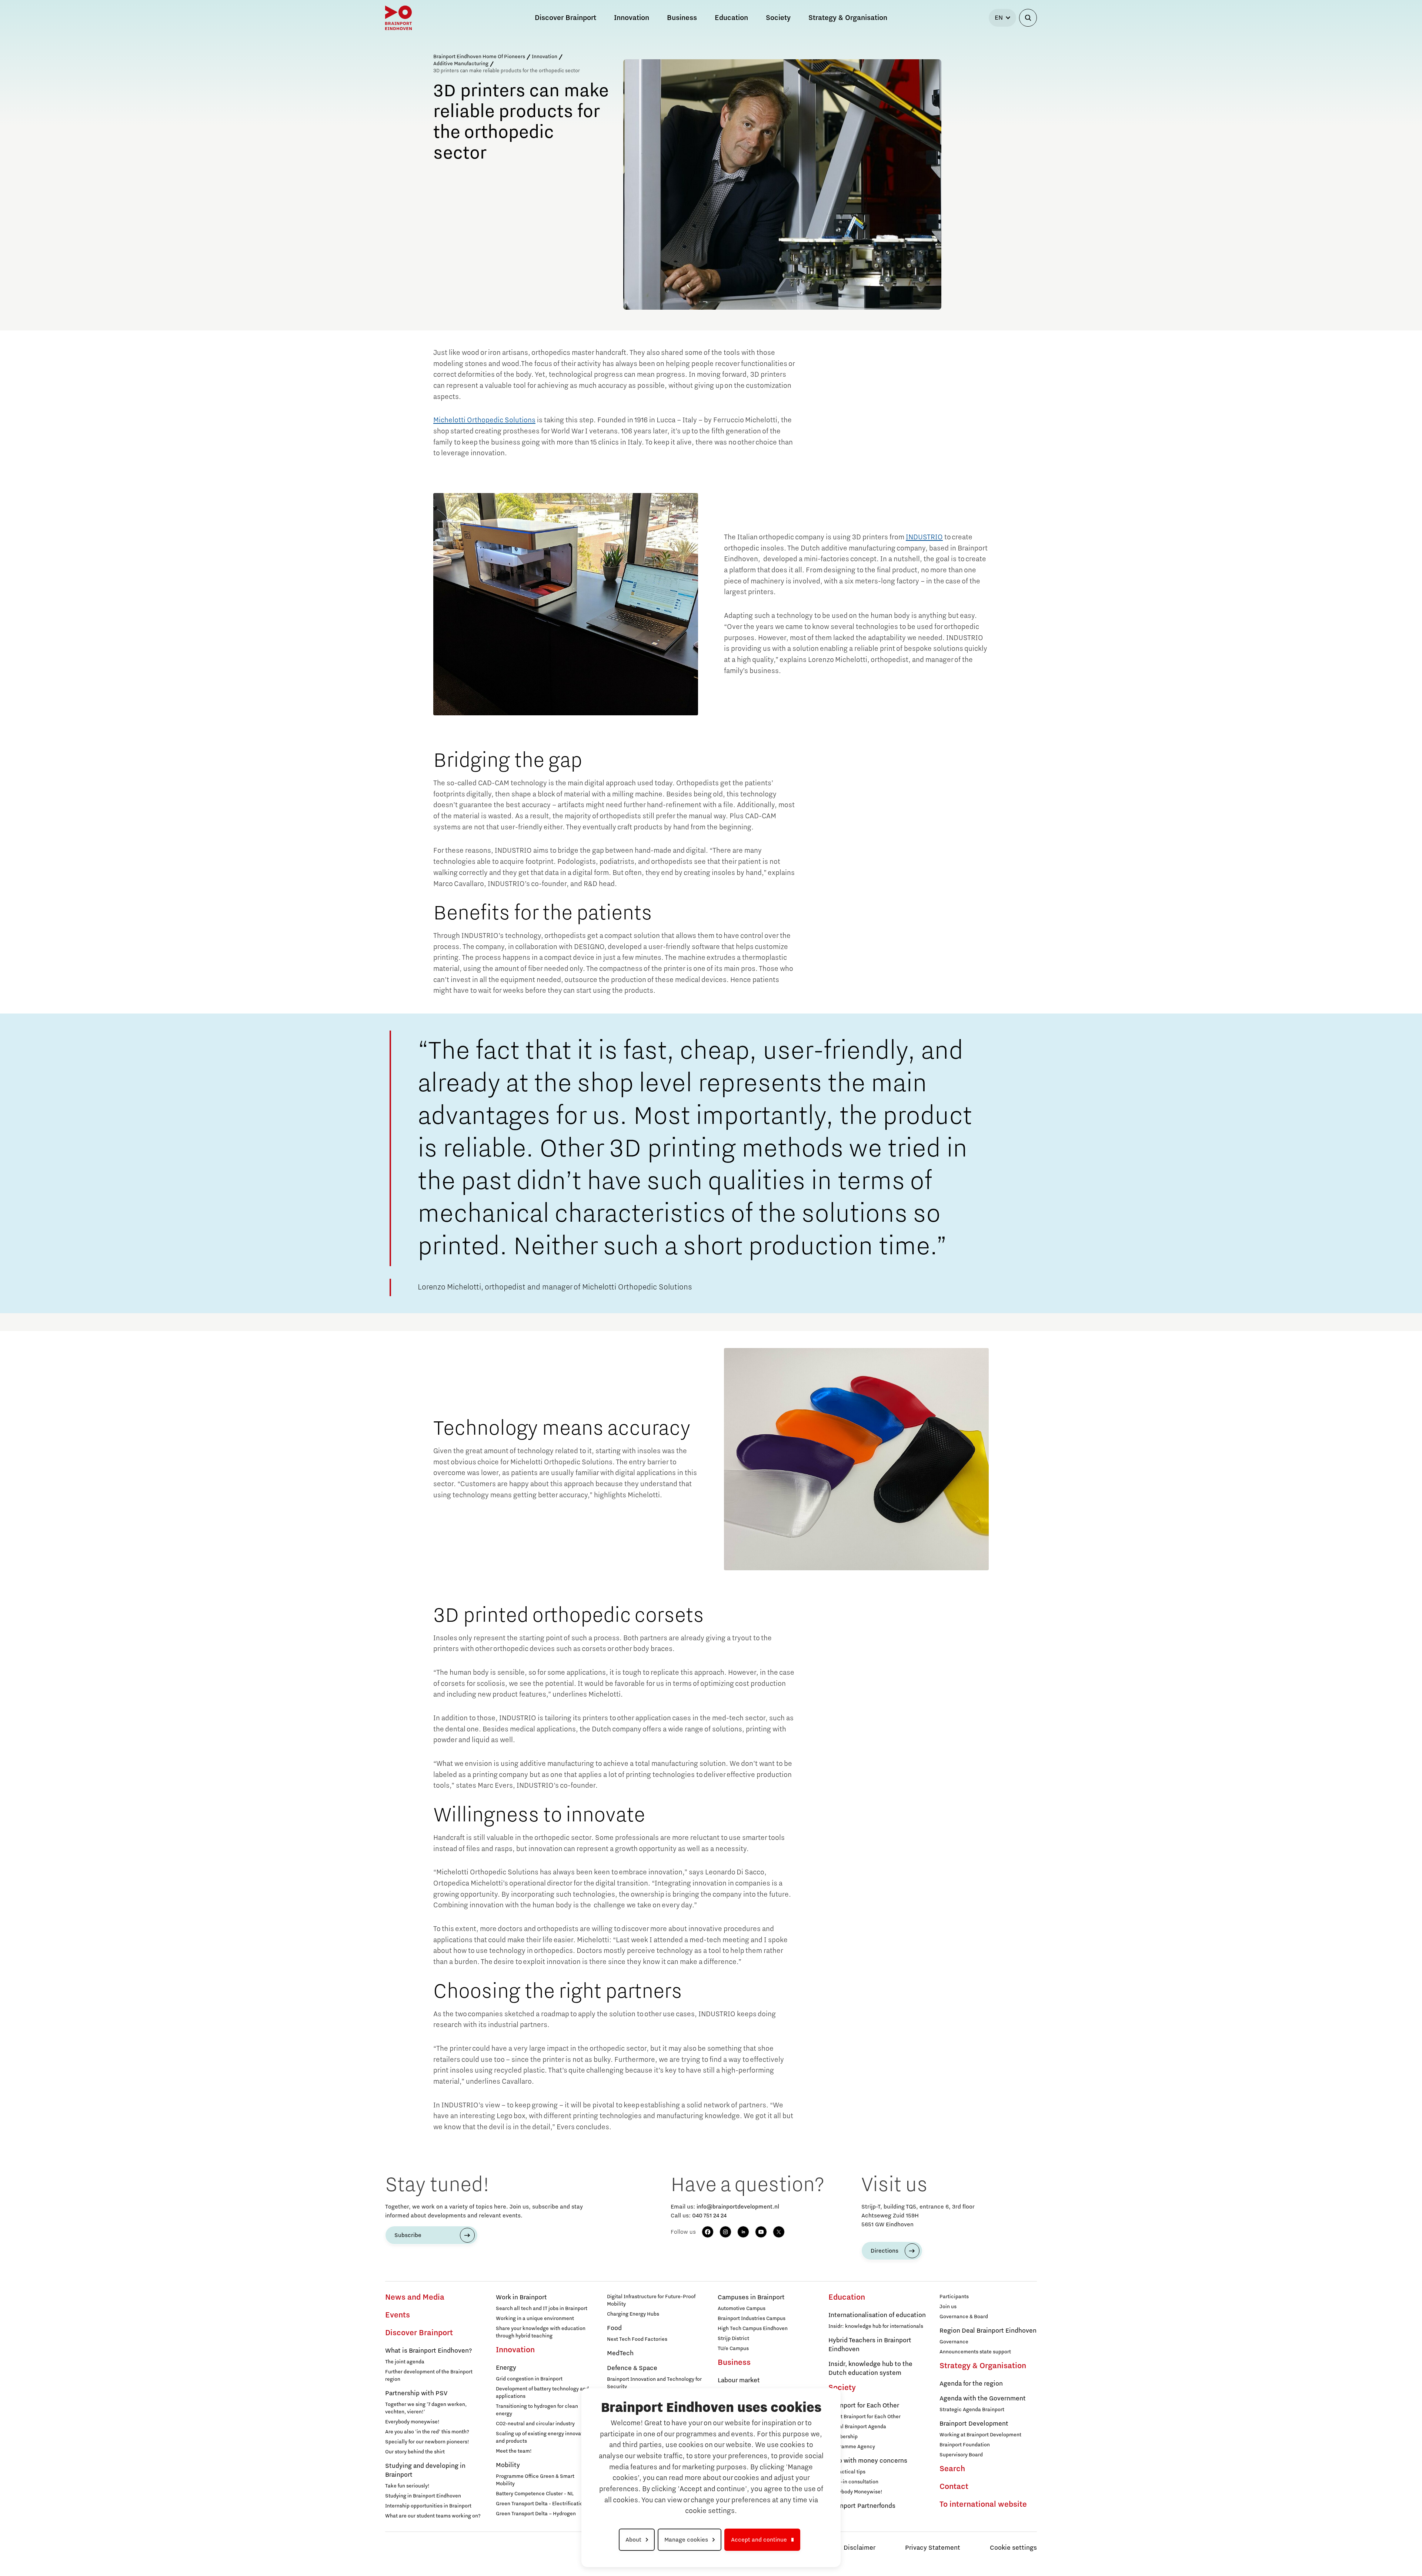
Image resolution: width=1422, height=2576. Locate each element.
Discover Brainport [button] (565, 18)
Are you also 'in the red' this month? (427, 2432)
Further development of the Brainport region (429, 2376)
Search (952, 2469)
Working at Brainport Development (980, 2435)
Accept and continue (759, 2540)
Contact (954, 2487)
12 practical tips (847, 2472)
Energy (506, 2368)
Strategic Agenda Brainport (972, 2410)
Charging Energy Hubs (633, 2314)
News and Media (415, 2297)
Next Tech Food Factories (637, 2339)
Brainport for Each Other (864, 2406)
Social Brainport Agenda (857, 2427)
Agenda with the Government (983, 2399)
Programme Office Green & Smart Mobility (535, 2480)
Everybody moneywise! (412, 2422)
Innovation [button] (632, 18)
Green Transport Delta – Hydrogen (536, 2514)
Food (614, 2328)
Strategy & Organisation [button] (848, 18)
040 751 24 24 (709, 2216)
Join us (948, 2307)
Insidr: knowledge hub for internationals (876, 2326)
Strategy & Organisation (983, 2366)
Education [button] (731, 18)
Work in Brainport (521, 2297)
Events (398, 2315)
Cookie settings (1013, 2548)
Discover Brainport (419, 2333)
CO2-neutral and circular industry (535, 2424)
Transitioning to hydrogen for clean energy (537, 2410)
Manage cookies (686, 2540)
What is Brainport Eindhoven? (428, 2351)
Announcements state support (975, 2352)
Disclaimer (859, 2548)
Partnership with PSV (416, 2393)
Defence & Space (632, 2368)
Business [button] (682, 18)
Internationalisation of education (877, 2315)
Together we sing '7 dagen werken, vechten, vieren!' (426, 2408)
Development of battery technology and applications (542, 2393)
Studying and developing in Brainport (425, 2470)
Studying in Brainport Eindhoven (423, 2496)
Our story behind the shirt (415, 2452)
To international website (983, 2505)
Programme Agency (852, 2447)
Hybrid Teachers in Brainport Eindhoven (870, 2345)
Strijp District (733, 2339)
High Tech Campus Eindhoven (753, 2329)
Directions (884, 2251)
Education (847, 2297)
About (633, 2540)
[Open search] (1028, 18)
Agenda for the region (971, 2384)
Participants (954, 2297)
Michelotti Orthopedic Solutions (484, 420)
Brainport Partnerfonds (862, 2506)
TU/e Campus (733, 2349)
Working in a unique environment (535, 2319)
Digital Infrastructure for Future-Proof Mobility (651, 2300)
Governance (954, 2342)
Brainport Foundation (965, 2445)
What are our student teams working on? (433, 2516)
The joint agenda (405, 2362)
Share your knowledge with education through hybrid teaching (541, 2332)
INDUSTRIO (924, 537)
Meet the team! (514, 2451)
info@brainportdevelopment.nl (738, 2207)
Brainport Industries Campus (752, 2319)
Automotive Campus (742, 2309)
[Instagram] (725, 2232)
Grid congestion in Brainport (529, 2379)
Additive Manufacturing (461, 64)
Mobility (508, 2465)
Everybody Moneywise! (855, 2492)
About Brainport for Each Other (864, 2417)
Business (734, 2363)
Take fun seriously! (407, 2486)
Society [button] (778, 18)
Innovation (545, 57)
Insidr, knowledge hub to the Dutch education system (870, 2369)
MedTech (620, 2353)
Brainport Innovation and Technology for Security (654, 2383)
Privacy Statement (933, 2548)
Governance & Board (964, 2317)
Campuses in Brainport (751, 2297)
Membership (843, 2437)
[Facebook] (708, 2232)
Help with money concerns (868, 2461)
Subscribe (408, 2235)
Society (842, 2388)
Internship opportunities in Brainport (428, 2506)
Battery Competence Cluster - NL (535, 2494)
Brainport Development (974, 2424)
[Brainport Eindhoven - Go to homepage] (398, 18)
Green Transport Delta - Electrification (541, 2504)
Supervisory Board (961, 2455)
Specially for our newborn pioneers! (427, 2442)
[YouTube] (761, 2232)
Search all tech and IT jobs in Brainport (542, 2309)
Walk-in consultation (853, 2482)
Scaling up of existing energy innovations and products (544, 2437)
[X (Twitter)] (779, 2232)
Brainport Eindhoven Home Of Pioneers (479, 57)
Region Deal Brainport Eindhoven (988, 2331)
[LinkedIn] (743, 2232)
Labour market (739, 2380)
